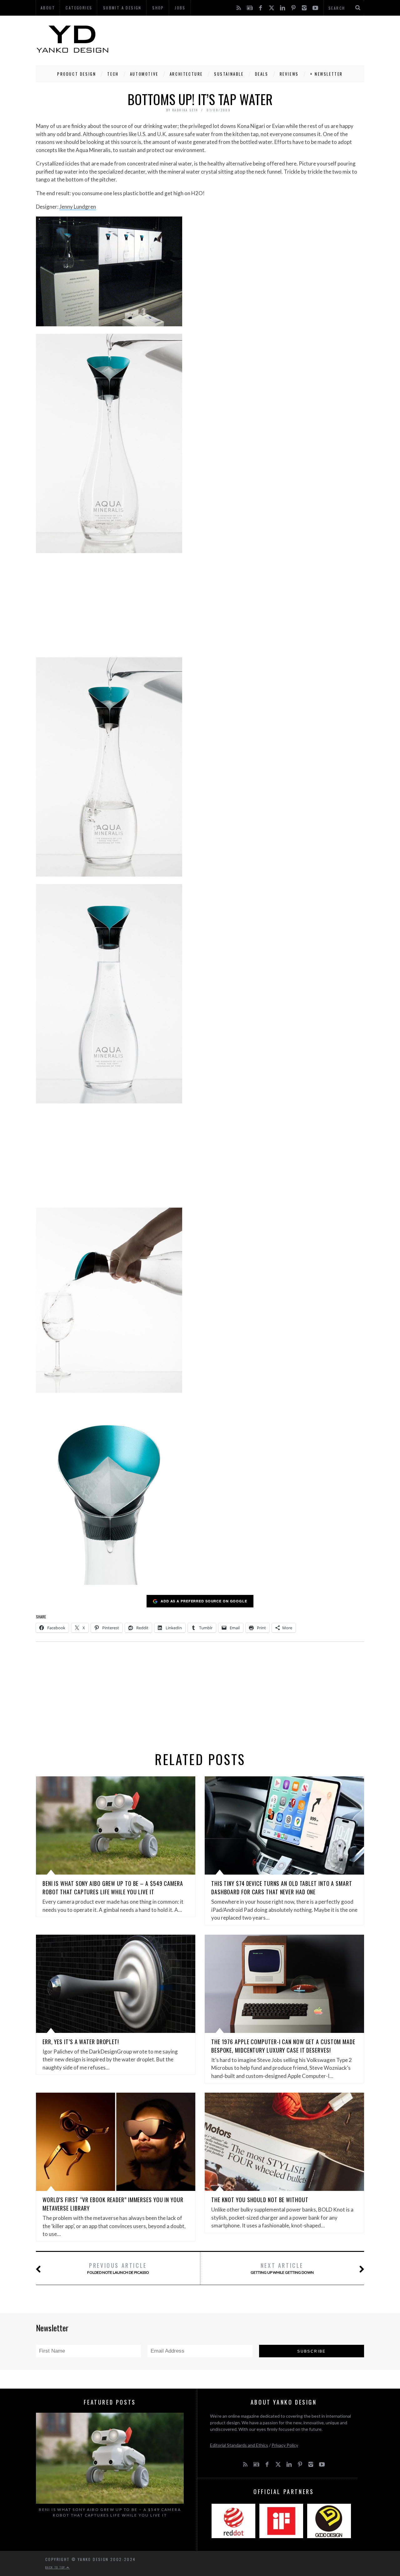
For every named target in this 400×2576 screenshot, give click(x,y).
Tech (113, 74)
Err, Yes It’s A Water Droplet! (81, 2042)
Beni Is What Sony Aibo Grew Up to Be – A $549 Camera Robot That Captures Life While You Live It (113, 1888)
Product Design (77, 74)
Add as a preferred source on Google (204, 1601)
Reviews (289, 74)
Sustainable (229, 74)
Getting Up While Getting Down (282, 2268)
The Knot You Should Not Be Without (260, 2200)
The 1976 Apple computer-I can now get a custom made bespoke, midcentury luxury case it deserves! (283, 2046)
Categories (79, 8)
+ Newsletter (326, 74)
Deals (262, 74)
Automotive (144, 74)
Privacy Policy (285, 2445)
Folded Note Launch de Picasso (118, 2268)
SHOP (158, 8)
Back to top (56, 2567)
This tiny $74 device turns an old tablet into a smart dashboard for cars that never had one (282, 1888)
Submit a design (122, 8)
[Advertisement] (250, 39)
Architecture (186, 74)
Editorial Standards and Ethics (239, 2445)
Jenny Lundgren (78, 207)
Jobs (180, 8)
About (48, 8)
